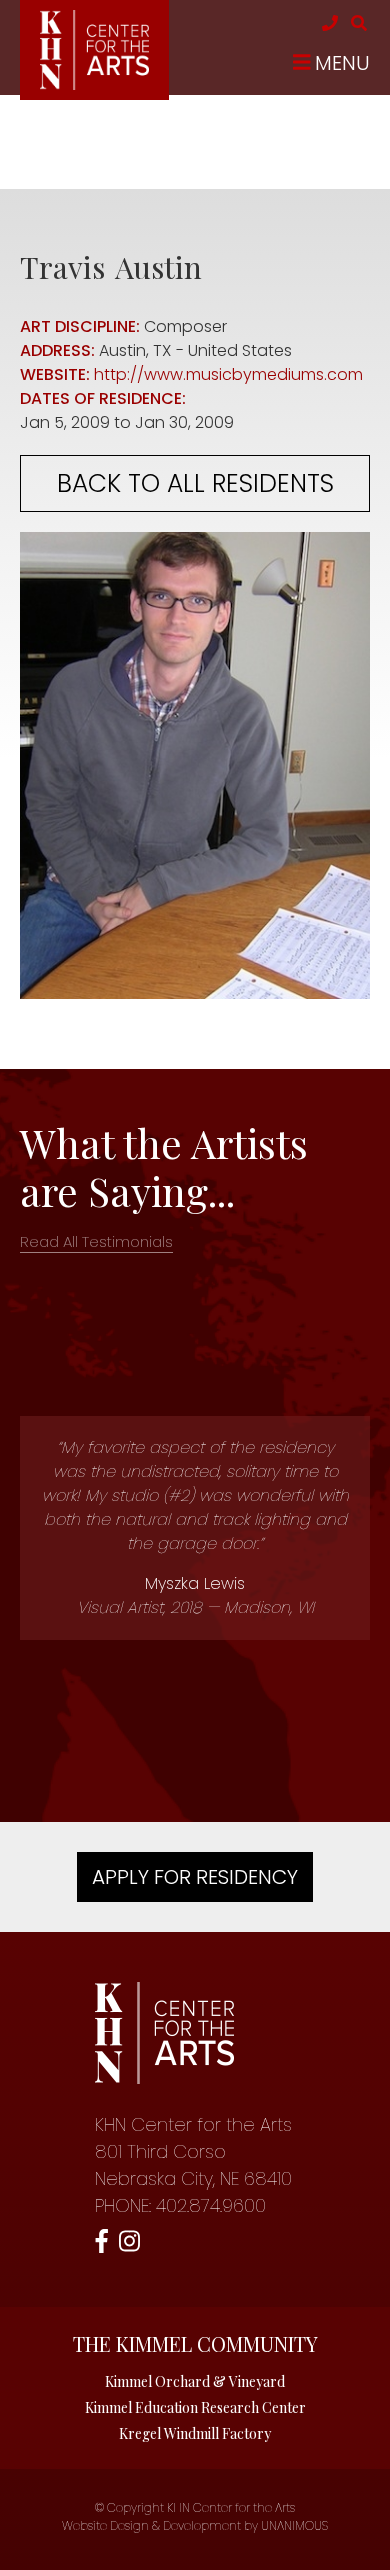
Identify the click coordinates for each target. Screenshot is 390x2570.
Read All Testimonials (96, 1241)
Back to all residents (195, 483)
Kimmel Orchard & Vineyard (195, 2381)
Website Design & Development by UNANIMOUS (195, 2525)
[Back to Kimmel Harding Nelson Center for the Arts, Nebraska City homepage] (94, 84)
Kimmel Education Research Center (195, 2407)
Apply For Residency (195, 1877)
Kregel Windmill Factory (195, 2433)
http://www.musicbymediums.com (228, 374)
